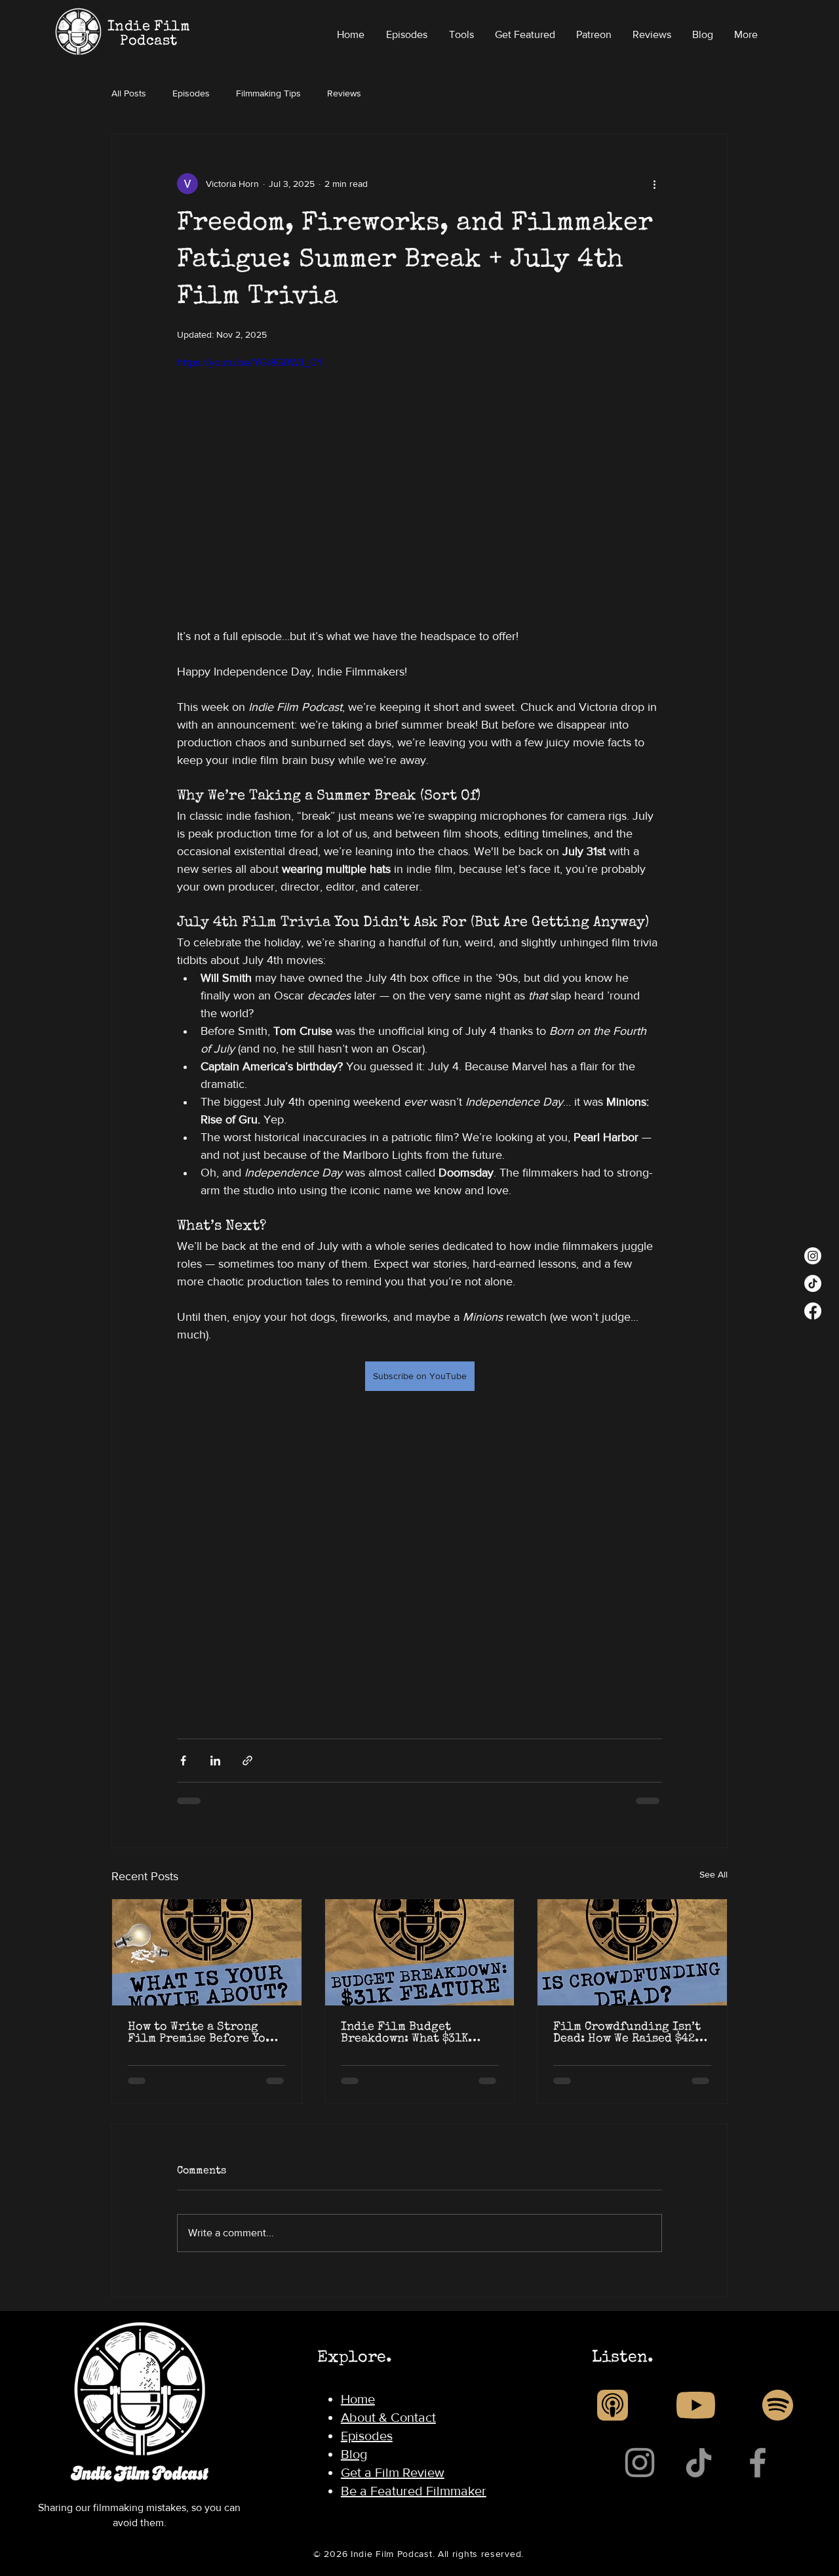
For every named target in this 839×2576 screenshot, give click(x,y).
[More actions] (654, 184)
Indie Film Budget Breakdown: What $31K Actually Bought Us (404, 2033)
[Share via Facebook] (183, 1761)
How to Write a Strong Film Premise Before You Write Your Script (201, 2033)
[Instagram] (813, 1256)
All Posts (129, 93)
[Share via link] (247, 1761)
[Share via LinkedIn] (215, 1761)
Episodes (191, 93)
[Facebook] (813, 1311)
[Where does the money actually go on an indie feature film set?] (420, 1952)
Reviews (344, 93)
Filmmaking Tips (268, 93)
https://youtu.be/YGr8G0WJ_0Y (250, 362)
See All (713, 1874)
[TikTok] (813, 1283)
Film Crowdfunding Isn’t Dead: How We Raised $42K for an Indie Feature (627, 2033)
